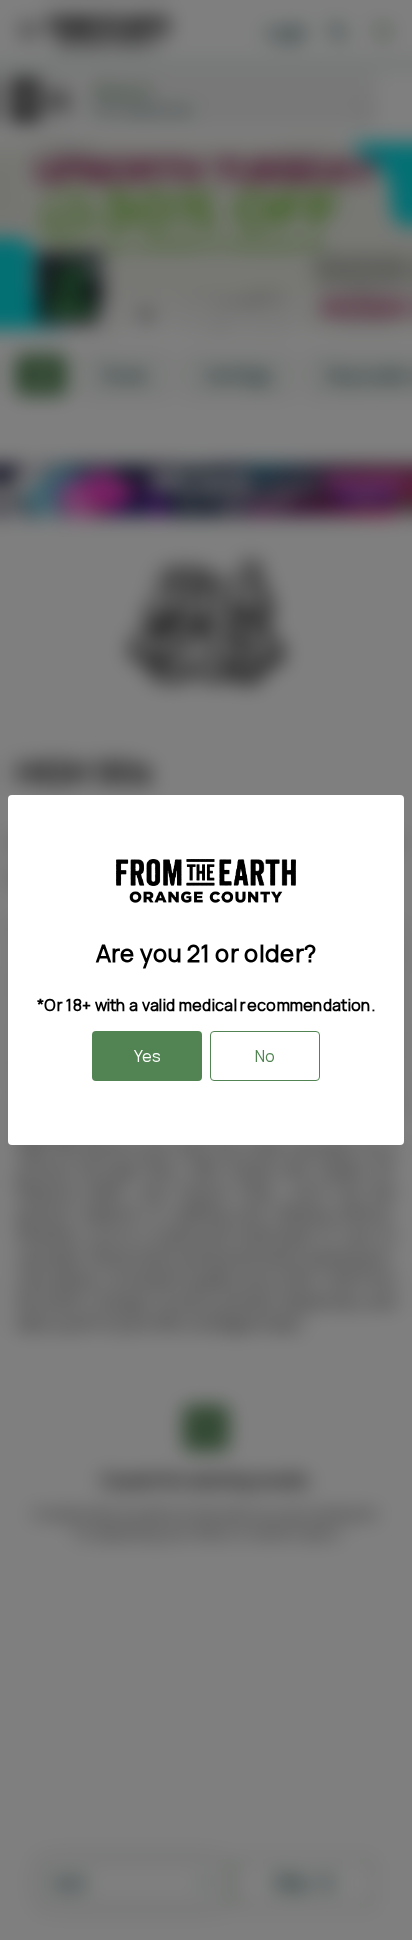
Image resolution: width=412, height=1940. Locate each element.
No (265, 1056)
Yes (147, 1056)
